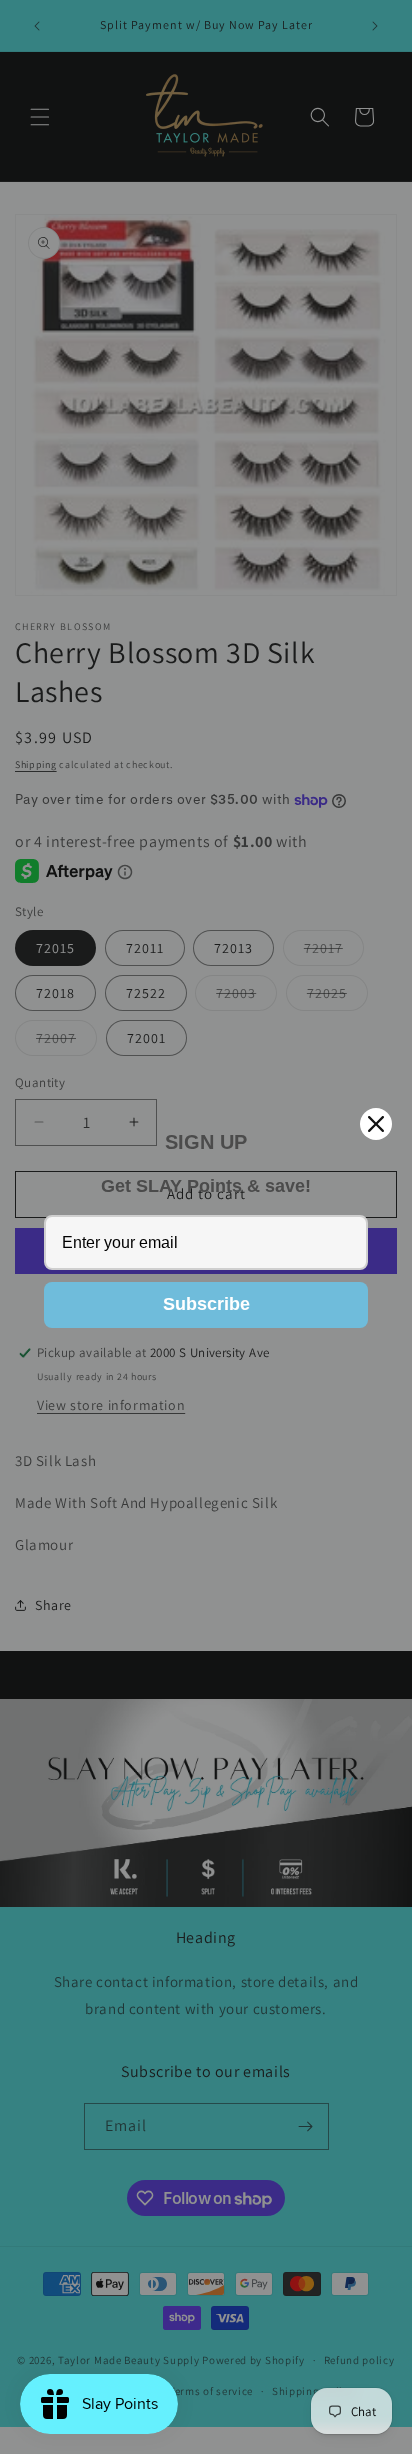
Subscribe (206, 1304)
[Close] (376, 1124)
